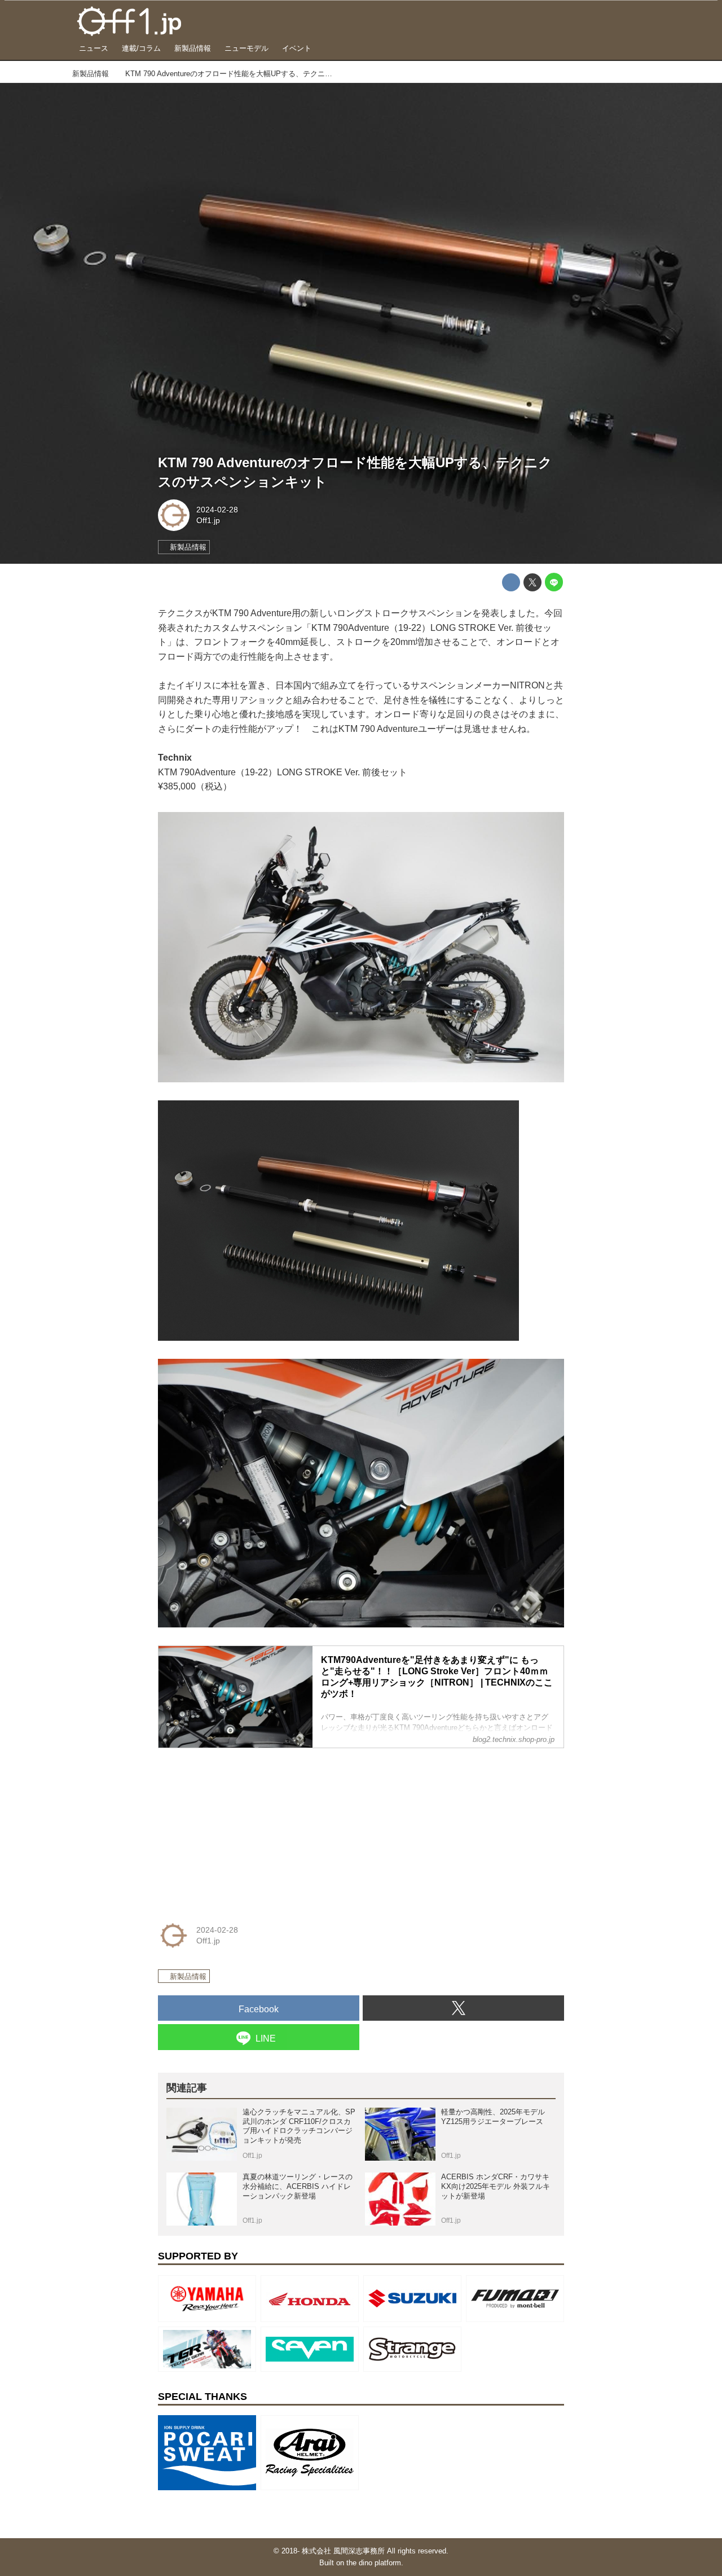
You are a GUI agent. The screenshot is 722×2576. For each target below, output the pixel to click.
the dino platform (374, 2563)
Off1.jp (208, 520)
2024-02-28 (217, 510)
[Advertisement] (243, 1828)
